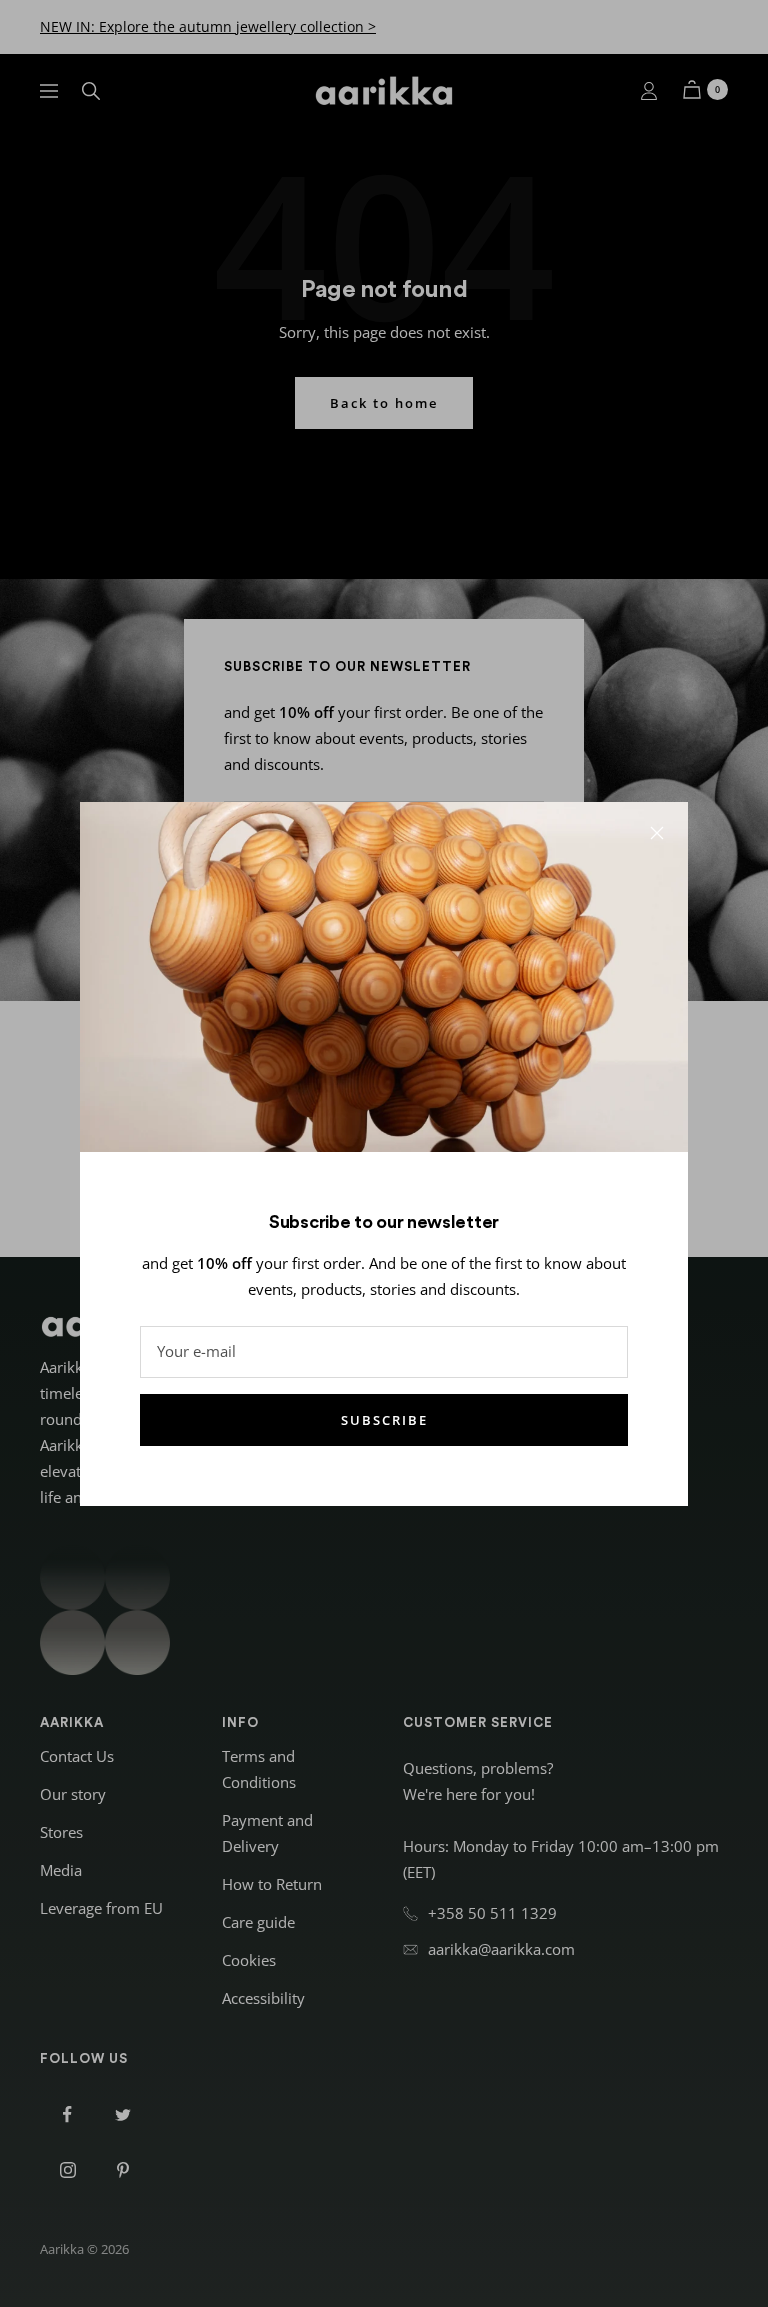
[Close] (657, 833)
